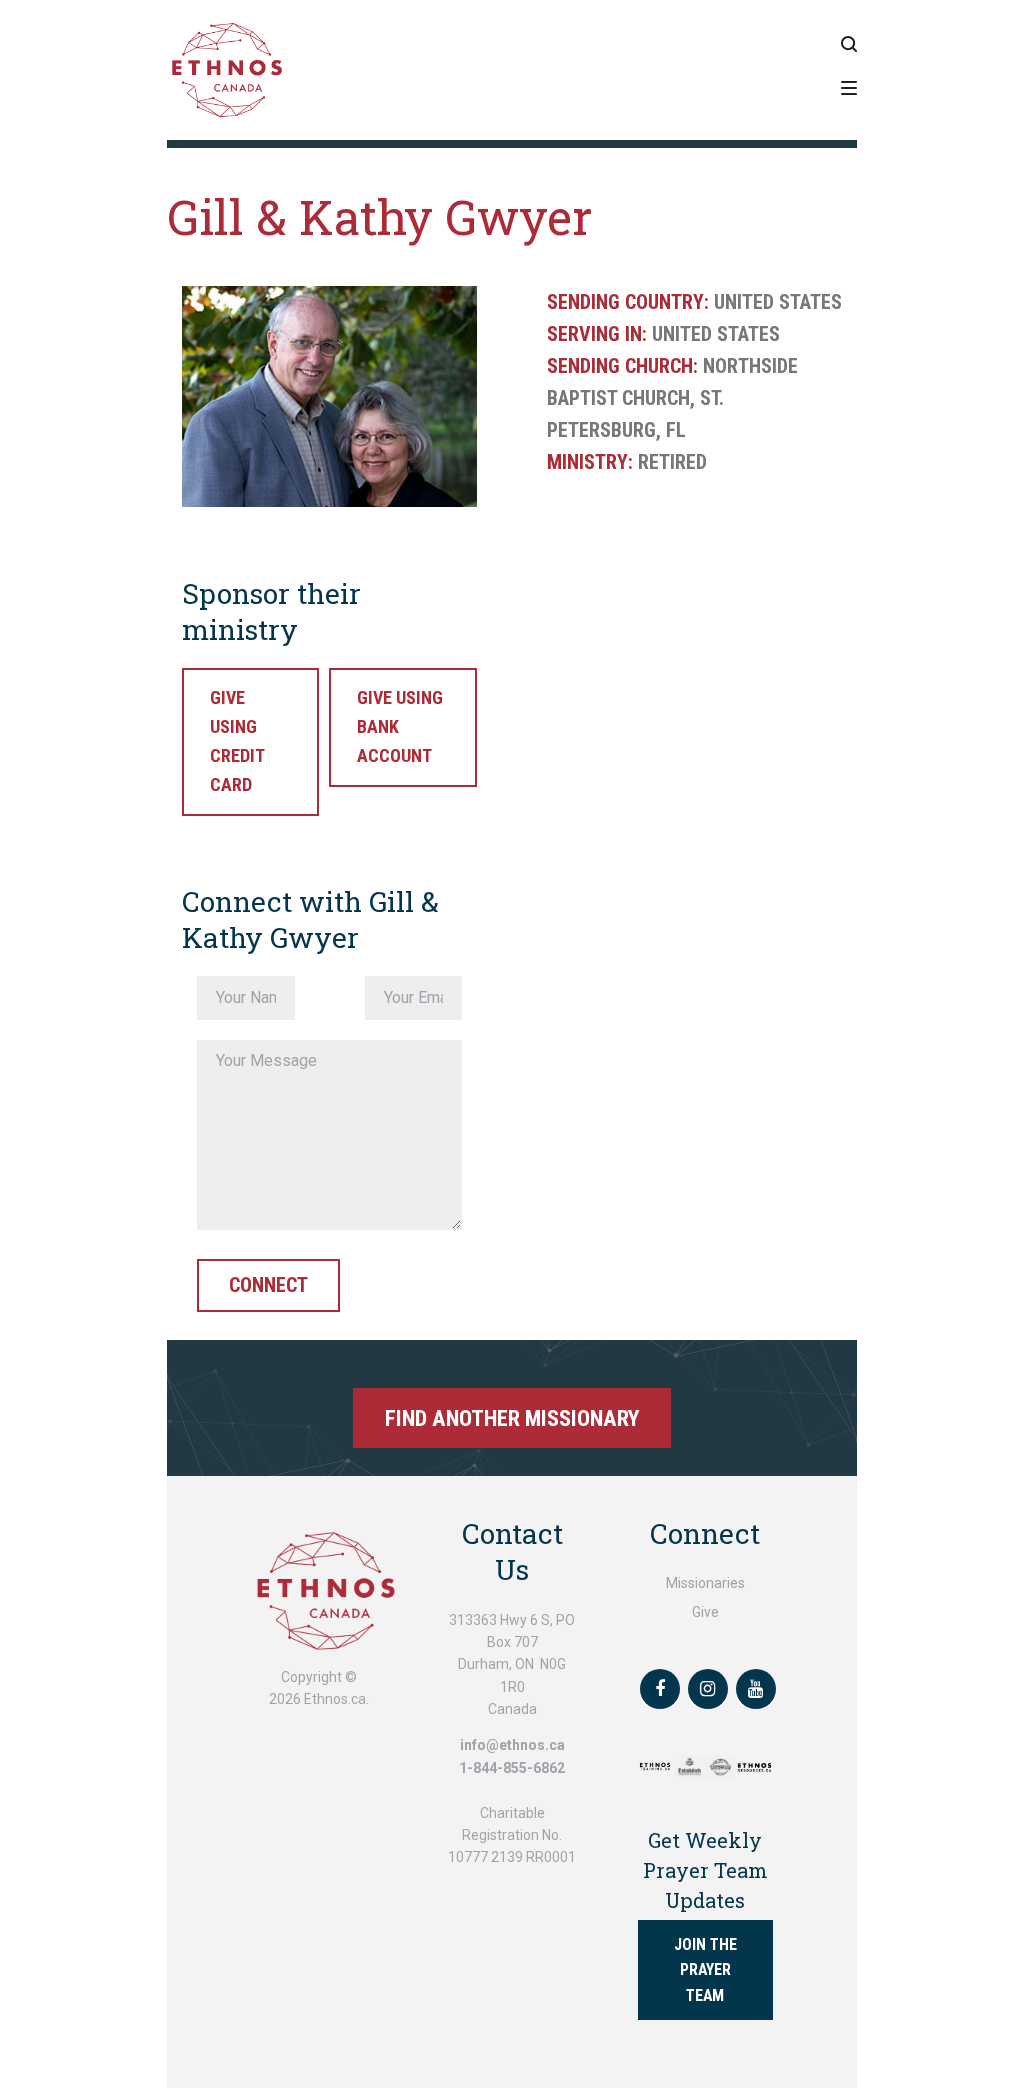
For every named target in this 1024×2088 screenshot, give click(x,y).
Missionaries (705, 1583)
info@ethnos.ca (512, 1745)
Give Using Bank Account (400, 726)
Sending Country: (628, 302)
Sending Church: (622, 366)
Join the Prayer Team (705, 1969)
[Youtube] (756, 1689)
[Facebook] (660, 1689)
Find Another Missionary (512, 1418)
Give (705, 1612)
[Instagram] (708, 1689)
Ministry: (590, 462)
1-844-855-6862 (512, 1768)
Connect (268, 1285)
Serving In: (597, 334)
